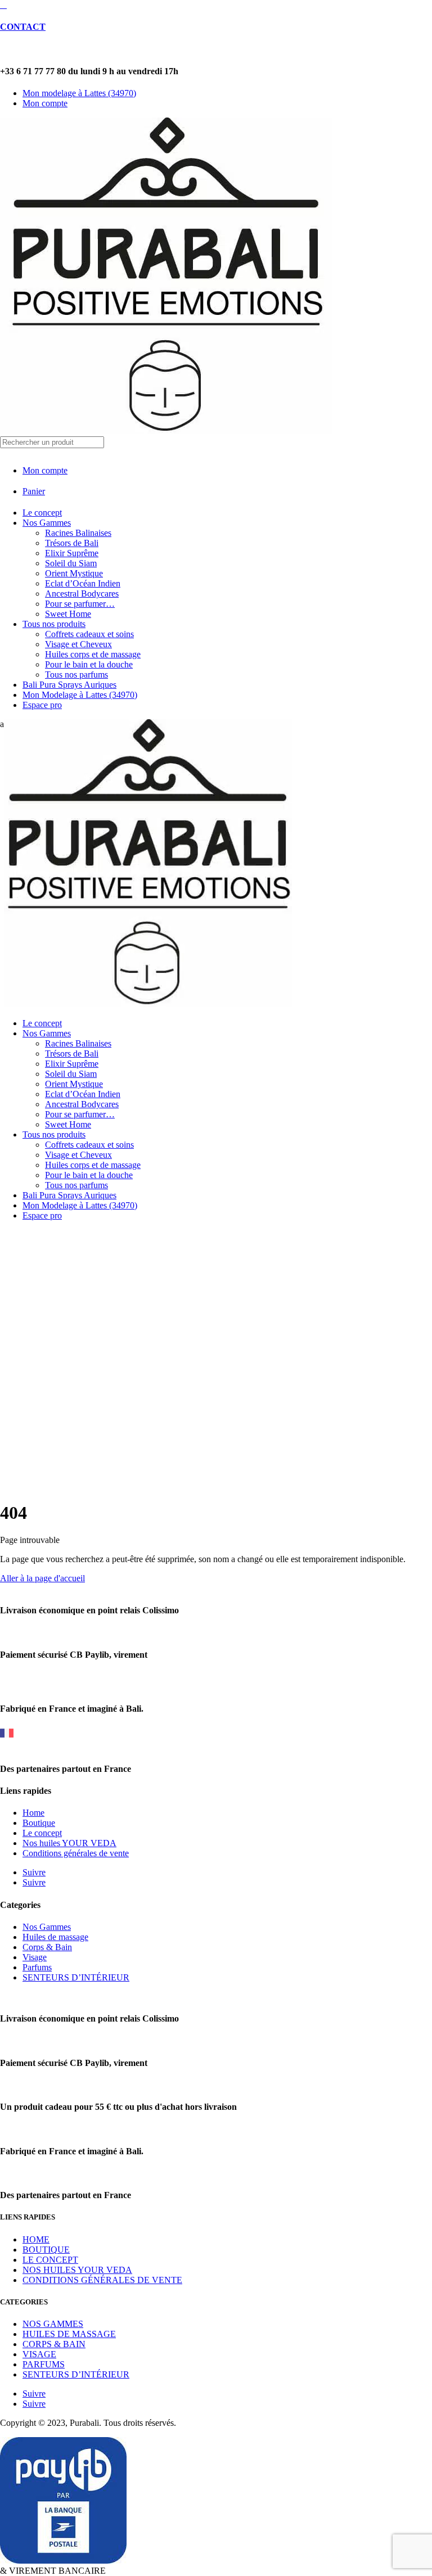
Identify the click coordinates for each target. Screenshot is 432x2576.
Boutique (39, 1823)
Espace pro (42, 705)
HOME (36, 2239)
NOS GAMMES (53, 2324)
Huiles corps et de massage (93, 654)
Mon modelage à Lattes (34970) (79, 93)
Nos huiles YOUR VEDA (69, 1843)
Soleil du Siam (71, 563)
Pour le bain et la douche (89, 664)
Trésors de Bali (72, 543)
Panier (34, 491)
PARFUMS (44, 2364)
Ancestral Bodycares (82, 594)
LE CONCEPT (50, 2260)
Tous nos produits (54, 624)
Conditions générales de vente (76, 1853)
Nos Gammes (47, 523)
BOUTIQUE (46, 2250)
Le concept (42, 513)
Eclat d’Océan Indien (83, 583)
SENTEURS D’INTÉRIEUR (76, 1977)
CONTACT (23, 27)
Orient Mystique (74, 573)
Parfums (37, 1967)
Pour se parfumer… (80, 604)
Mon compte (45, 103)
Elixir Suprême (72, 553)
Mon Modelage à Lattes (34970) (80, 695)
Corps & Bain (47, 1947)
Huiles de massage (55, 1937)
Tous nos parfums (76, 675)
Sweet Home (68, 614)
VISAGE (39, 2354)
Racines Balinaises (78, 533)
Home (33, 1813)
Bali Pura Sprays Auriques (69, 685)
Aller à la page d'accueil (42, 1578)
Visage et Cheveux (78, 644)
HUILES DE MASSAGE (69, 2334)
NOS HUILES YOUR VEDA (77, 2270)
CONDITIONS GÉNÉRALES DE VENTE (102, 2280)
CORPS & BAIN (54, 2344)
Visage (35, 1957)
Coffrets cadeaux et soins (89, 634)
